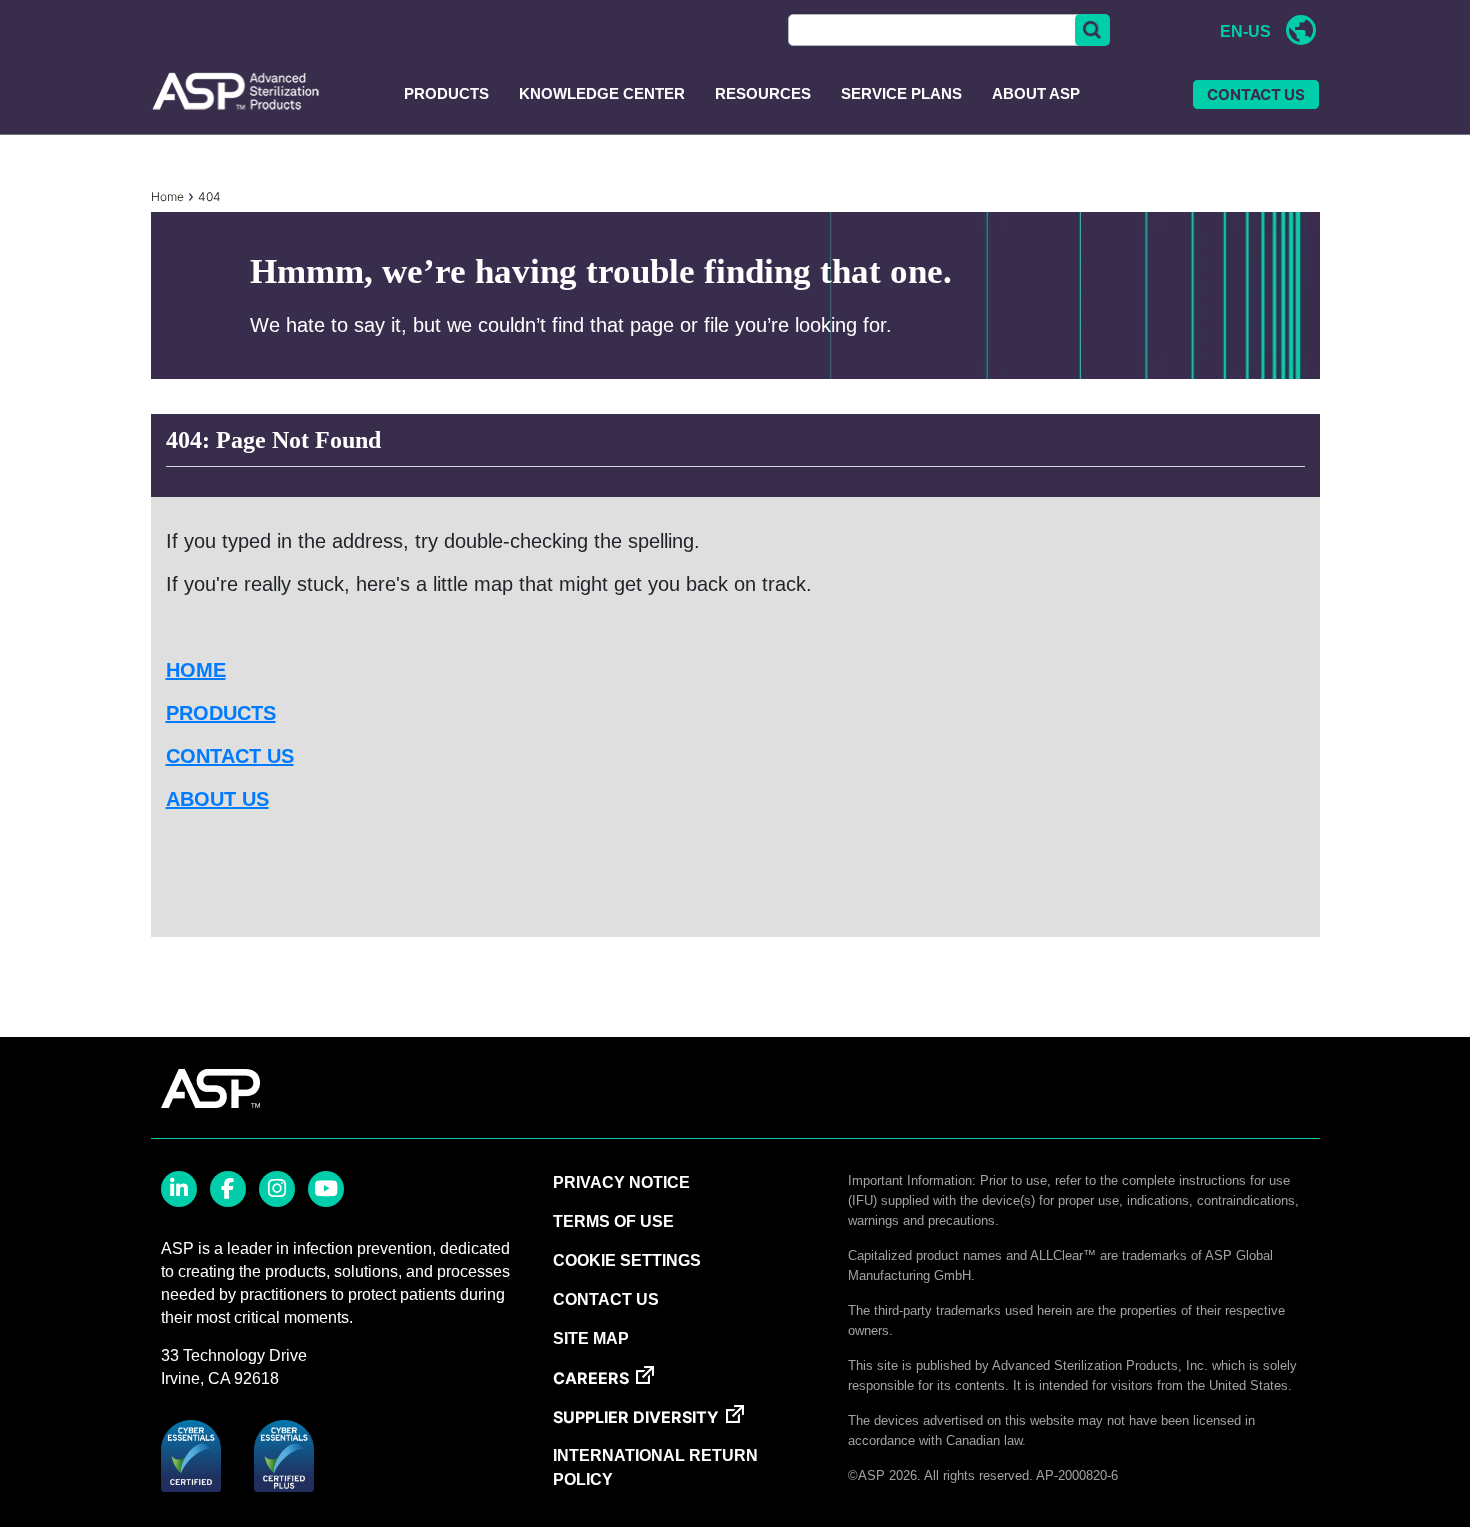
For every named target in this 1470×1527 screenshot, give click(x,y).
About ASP (1036, 93)
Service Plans (901, 93)
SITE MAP (591, 1338)
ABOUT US (217, 799)
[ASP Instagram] (277, 1189)
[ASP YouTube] (326, 1189)
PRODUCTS (221, 713)
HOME (196, 670)
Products (446, 93)
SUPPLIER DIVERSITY (636, 1417)
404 (209, 196)
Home (167, 196)
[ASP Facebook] (228, 1189)
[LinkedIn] (179, 1189)
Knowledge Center (602, 93)
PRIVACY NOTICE (621, 1182)
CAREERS (591, 1378)
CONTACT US (1256, 94)
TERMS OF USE (613, 1221)
